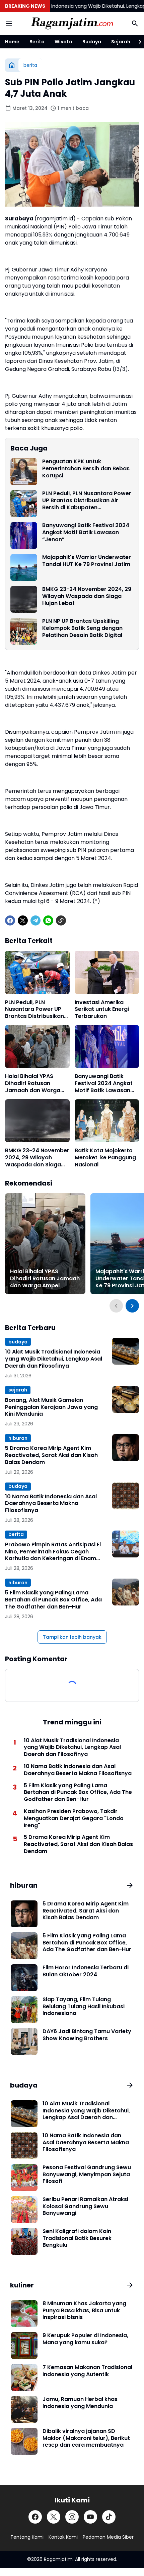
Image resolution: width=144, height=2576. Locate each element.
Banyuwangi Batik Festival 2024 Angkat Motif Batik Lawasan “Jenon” (86, 532)
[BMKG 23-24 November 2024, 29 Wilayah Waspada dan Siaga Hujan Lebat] (24, 599)
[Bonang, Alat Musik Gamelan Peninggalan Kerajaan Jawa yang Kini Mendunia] (126, 1400)
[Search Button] (135, 24)
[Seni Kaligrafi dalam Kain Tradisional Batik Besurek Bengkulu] (24, 2241)
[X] (23, 920)
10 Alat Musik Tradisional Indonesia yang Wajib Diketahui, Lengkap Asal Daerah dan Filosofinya (54, 1359)
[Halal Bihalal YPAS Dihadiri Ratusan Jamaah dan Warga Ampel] (37, 1046)
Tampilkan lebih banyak (72, 1637)
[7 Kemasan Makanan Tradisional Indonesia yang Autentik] (24, 2377)
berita (16, 1534)
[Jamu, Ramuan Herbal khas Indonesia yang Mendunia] (24, 2409)
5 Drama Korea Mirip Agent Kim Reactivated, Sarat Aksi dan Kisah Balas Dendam (51, 1455)
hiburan (18, 1438)
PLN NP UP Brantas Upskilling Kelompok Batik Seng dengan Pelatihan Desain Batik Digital (82, 628)
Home (12, 42)
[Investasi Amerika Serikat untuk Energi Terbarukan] (107, 972)
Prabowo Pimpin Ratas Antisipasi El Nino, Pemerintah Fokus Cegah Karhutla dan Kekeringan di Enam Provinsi (53, 1552)
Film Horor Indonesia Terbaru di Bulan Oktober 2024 (86, 1971)
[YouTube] (90, 2517)
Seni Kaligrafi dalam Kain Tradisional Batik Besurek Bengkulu (77, 2238)
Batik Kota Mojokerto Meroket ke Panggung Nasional (105, 1158)
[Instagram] (72, 2517)
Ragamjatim (58, 2559)
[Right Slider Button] (137, 42)
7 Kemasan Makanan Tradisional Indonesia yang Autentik (87, 2371)
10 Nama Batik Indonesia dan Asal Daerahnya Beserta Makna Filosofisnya (51, 1504)
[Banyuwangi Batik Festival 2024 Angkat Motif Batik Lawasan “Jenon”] (24, 535)
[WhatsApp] (48, 920)
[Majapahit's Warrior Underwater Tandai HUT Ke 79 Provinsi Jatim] (24, 567)
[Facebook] (10, 920)
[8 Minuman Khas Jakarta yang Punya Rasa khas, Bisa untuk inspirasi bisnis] (24, 2314)
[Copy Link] (61, 920)
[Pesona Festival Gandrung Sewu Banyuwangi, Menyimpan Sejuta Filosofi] (24, 2178)
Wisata (63, 42)
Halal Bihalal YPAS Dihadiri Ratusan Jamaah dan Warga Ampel (33, 1083)
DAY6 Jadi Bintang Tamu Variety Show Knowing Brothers (87, 2035)
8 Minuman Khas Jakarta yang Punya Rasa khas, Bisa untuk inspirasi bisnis (84, 2311)
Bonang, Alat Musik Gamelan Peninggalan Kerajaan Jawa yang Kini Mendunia (51, 1407)
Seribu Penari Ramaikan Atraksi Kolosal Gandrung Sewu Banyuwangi (85, 2206)
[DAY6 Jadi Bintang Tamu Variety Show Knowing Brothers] (24, 2042)
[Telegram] (35, 920)
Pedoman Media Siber (108, 2537)
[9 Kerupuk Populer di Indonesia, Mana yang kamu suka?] (24, 2346)
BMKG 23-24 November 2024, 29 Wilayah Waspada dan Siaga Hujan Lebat (87, 596)
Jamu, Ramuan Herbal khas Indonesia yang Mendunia (80, 2403)
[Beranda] (12, 65)
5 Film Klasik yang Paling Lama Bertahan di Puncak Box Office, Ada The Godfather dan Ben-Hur (53, 1600)
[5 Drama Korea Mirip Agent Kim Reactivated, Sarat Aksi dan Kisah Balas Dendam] (126, 1448)
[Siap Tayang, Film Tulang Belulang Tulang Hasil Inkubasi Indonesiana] (24, 2010)
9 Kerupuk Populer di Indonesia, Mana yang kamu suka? (85, 2339)
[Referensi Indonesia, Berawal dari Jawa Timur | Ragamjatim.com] (72, 24)
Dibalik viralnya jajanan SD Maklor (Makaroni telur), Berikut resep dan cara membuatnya (86, 2438)
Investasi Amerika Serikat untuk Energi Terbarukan (102, 1010)
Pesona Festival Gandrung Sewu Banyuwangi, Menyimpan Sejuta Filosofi (87, 2175)
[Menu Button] (9, 24)
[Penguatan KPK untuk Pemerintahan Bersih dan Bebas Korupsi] (24, 472)
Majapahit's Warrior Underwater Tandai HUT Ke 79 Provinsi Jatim (87, 561)
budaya (18, 1342)
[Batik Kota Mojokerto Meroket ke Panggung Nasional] (107, 1121)
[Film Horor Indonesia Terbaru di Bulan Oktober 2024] (24, 1978)
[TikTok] (109, 2517)
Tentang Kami (27, 2537)
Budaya (92, 42)
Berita (37, 42)
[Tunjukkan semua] (130, 1885)
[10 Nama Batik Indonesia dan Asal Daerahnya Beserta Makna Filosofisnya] (126, 1496)
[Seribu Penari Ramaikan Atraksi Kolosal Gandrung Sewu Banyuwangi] (24, 2209)
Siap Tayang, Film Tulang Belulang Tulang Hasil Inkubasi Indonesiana (84, 2007)
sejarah (18, 1390)
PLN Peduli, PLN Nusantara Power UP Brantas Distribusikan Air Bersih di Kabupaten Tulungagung (87, 501)
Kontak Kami (63, 2537)
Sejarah (121, 42)
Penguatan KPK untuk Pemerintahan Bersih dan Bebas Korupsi (86, 469)
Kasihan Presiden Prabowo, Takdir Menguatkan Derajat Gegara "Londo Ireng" (74, 1818)
